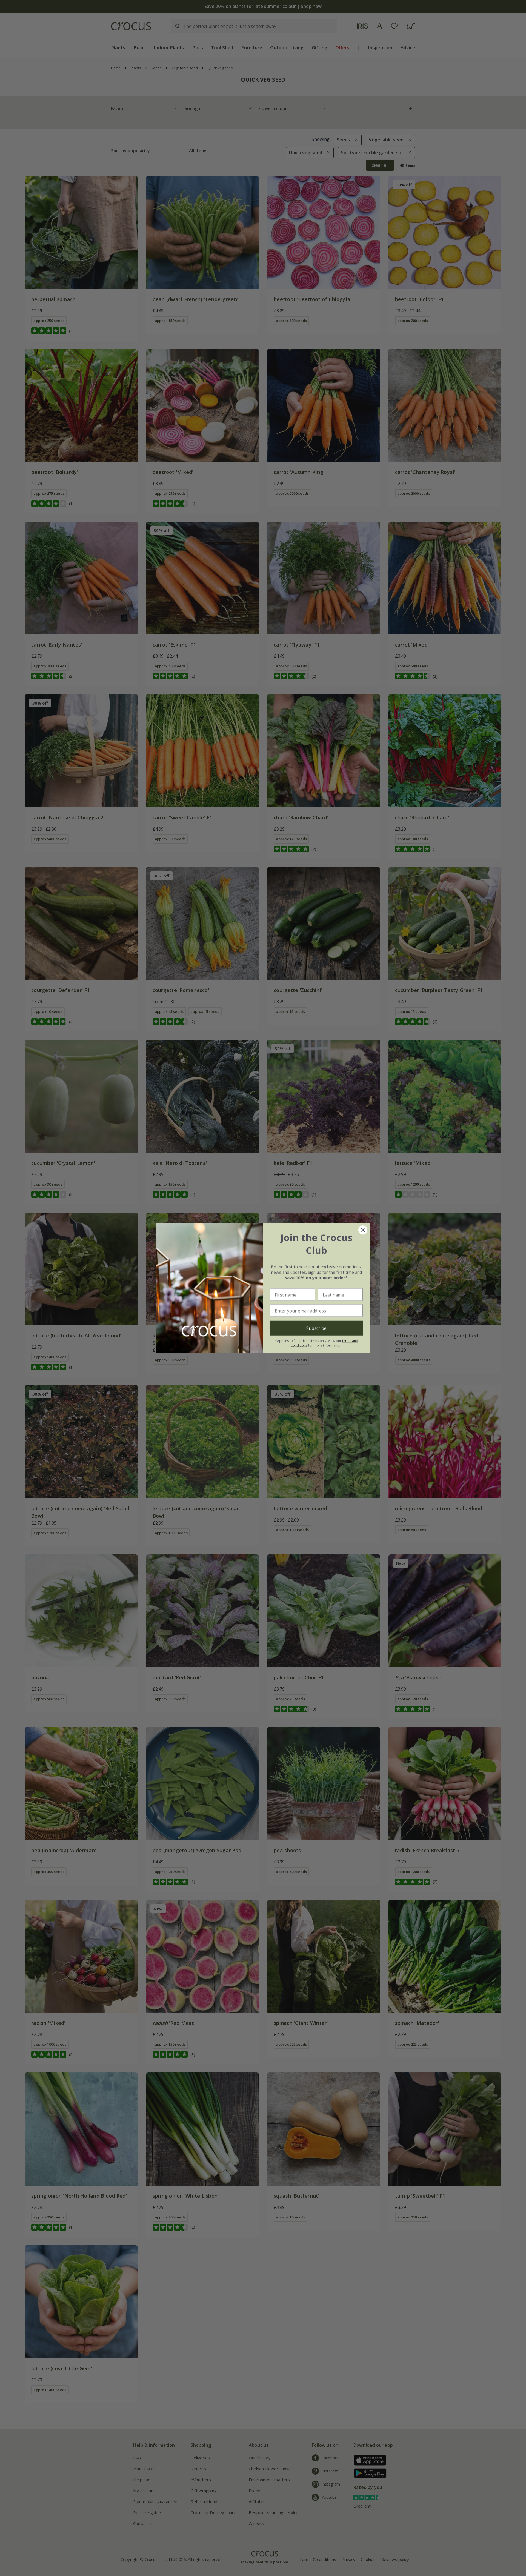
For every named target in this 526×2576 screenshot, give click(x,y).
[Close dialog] (363, 1230)
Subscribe (316, 1328)
